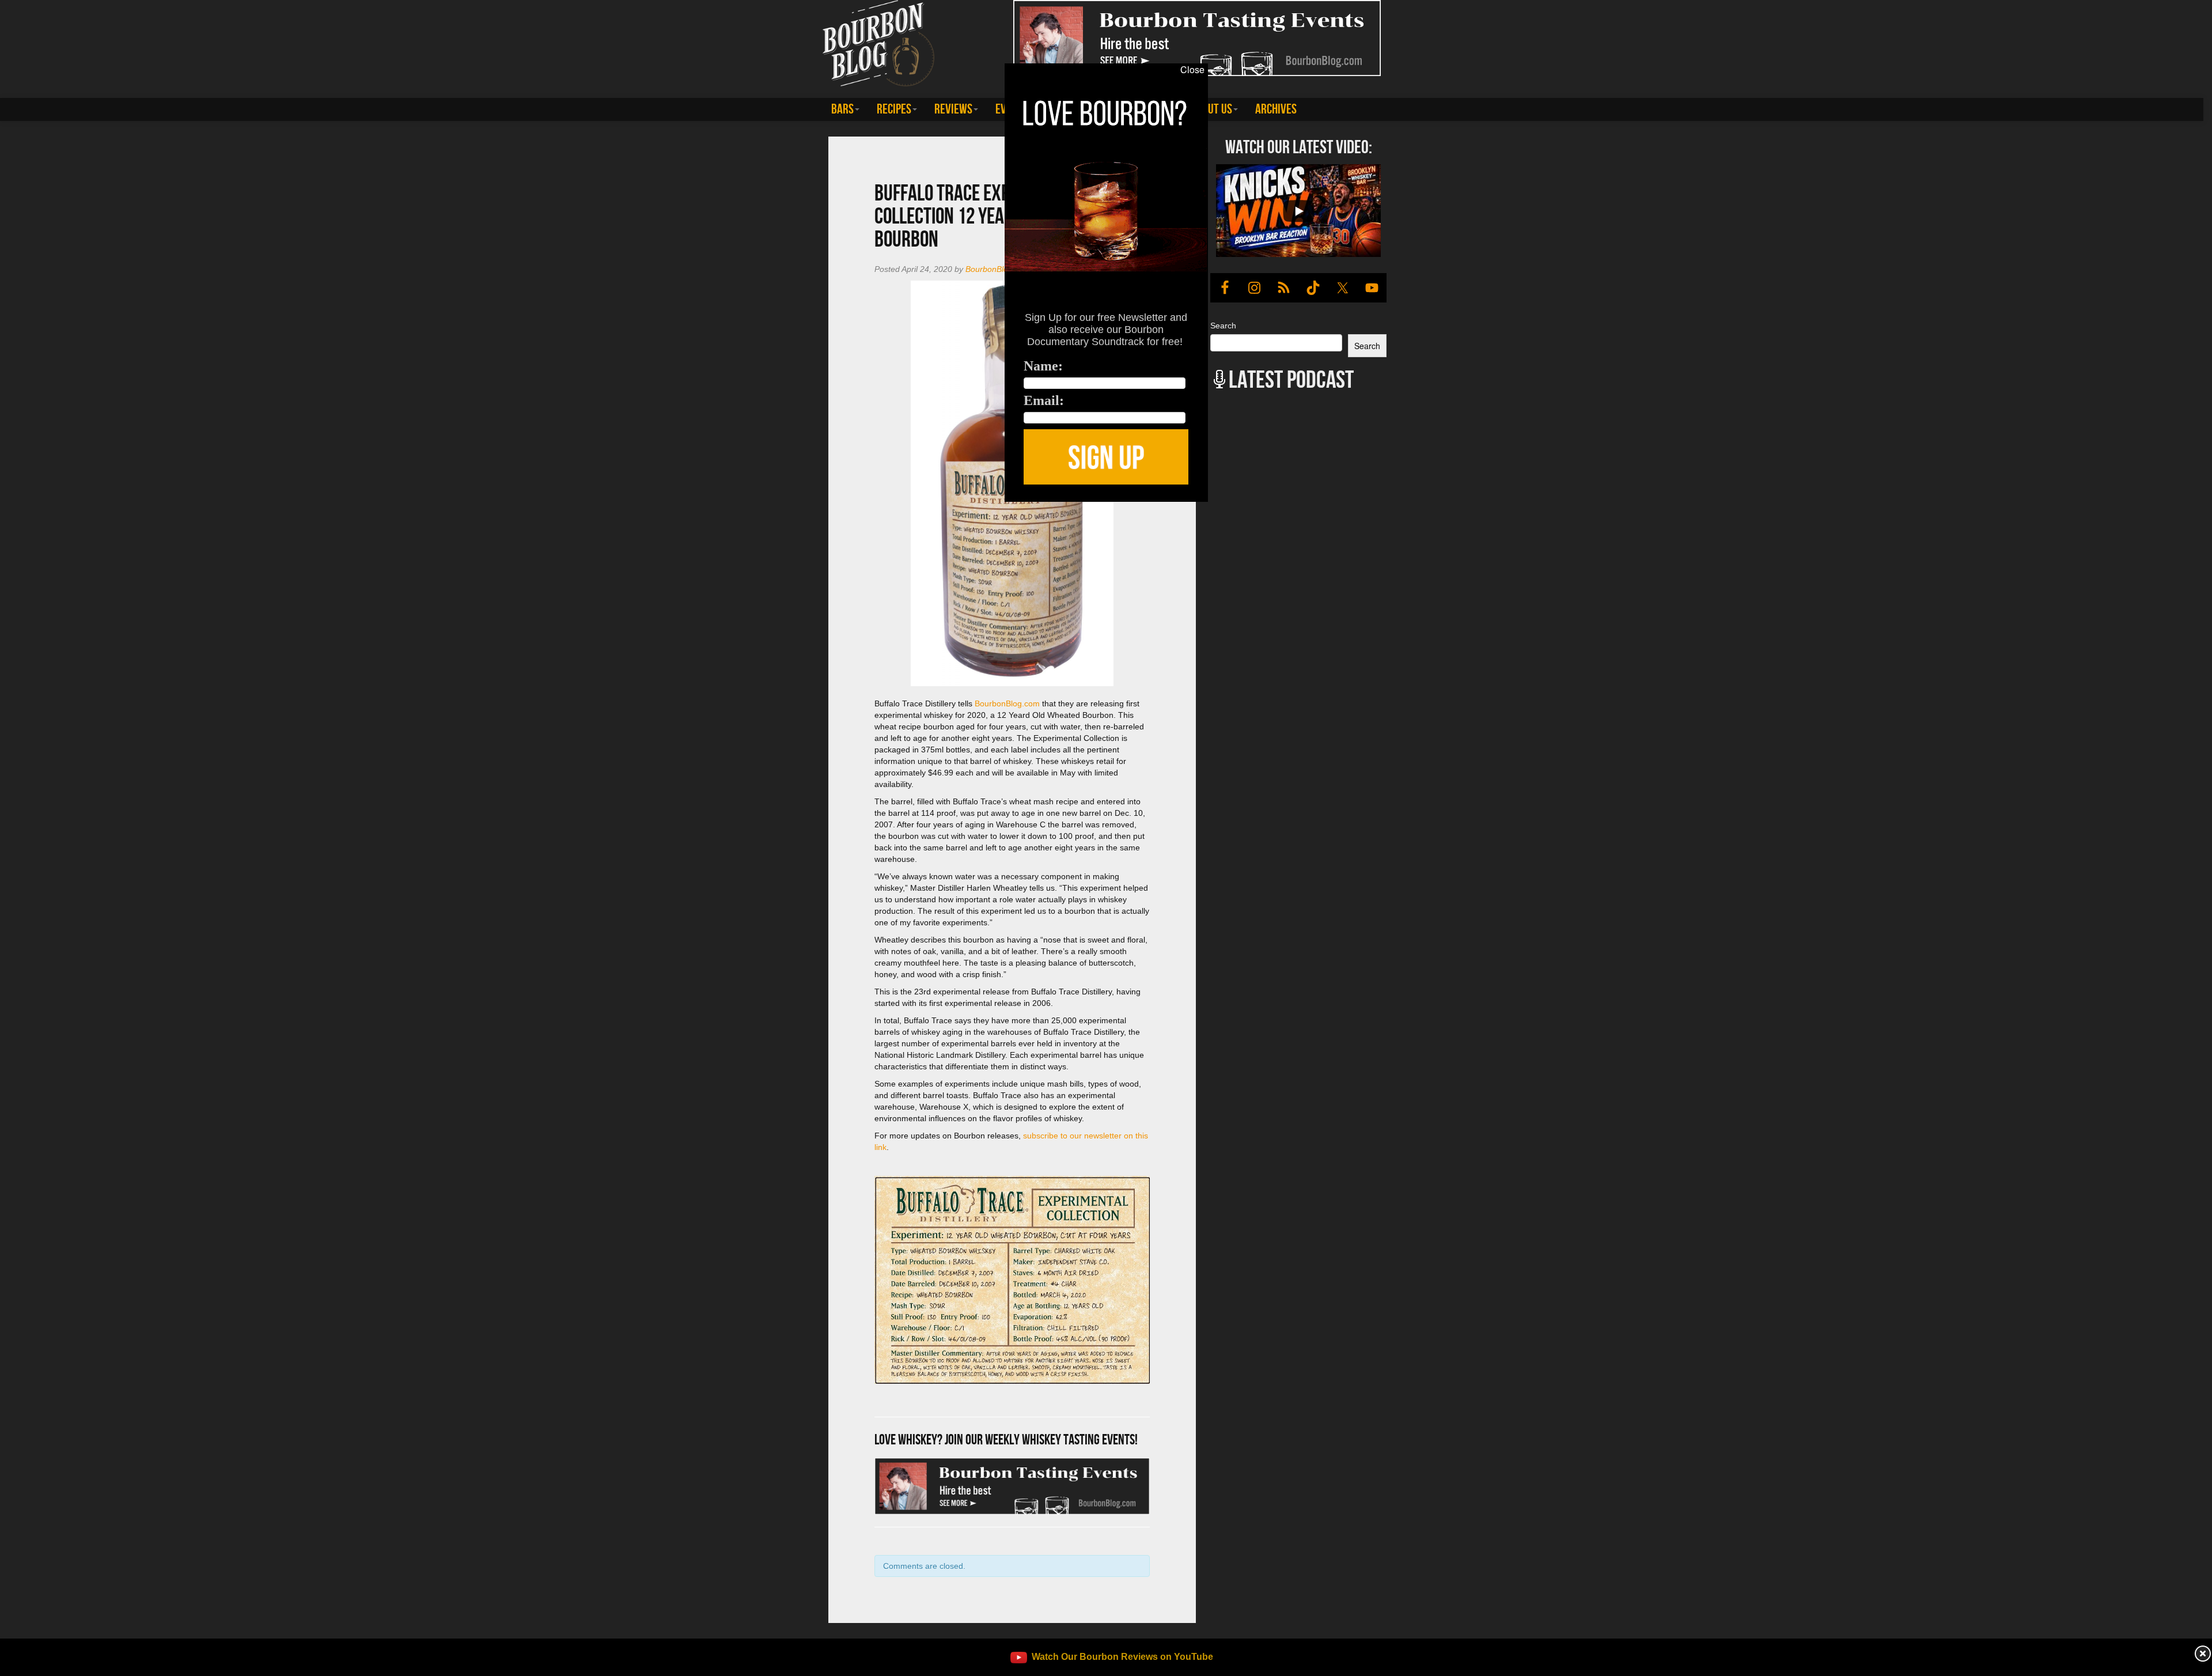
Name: (1043, 366)
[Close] (447, 508)
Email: (1044, 400)
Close (1192, 70)
